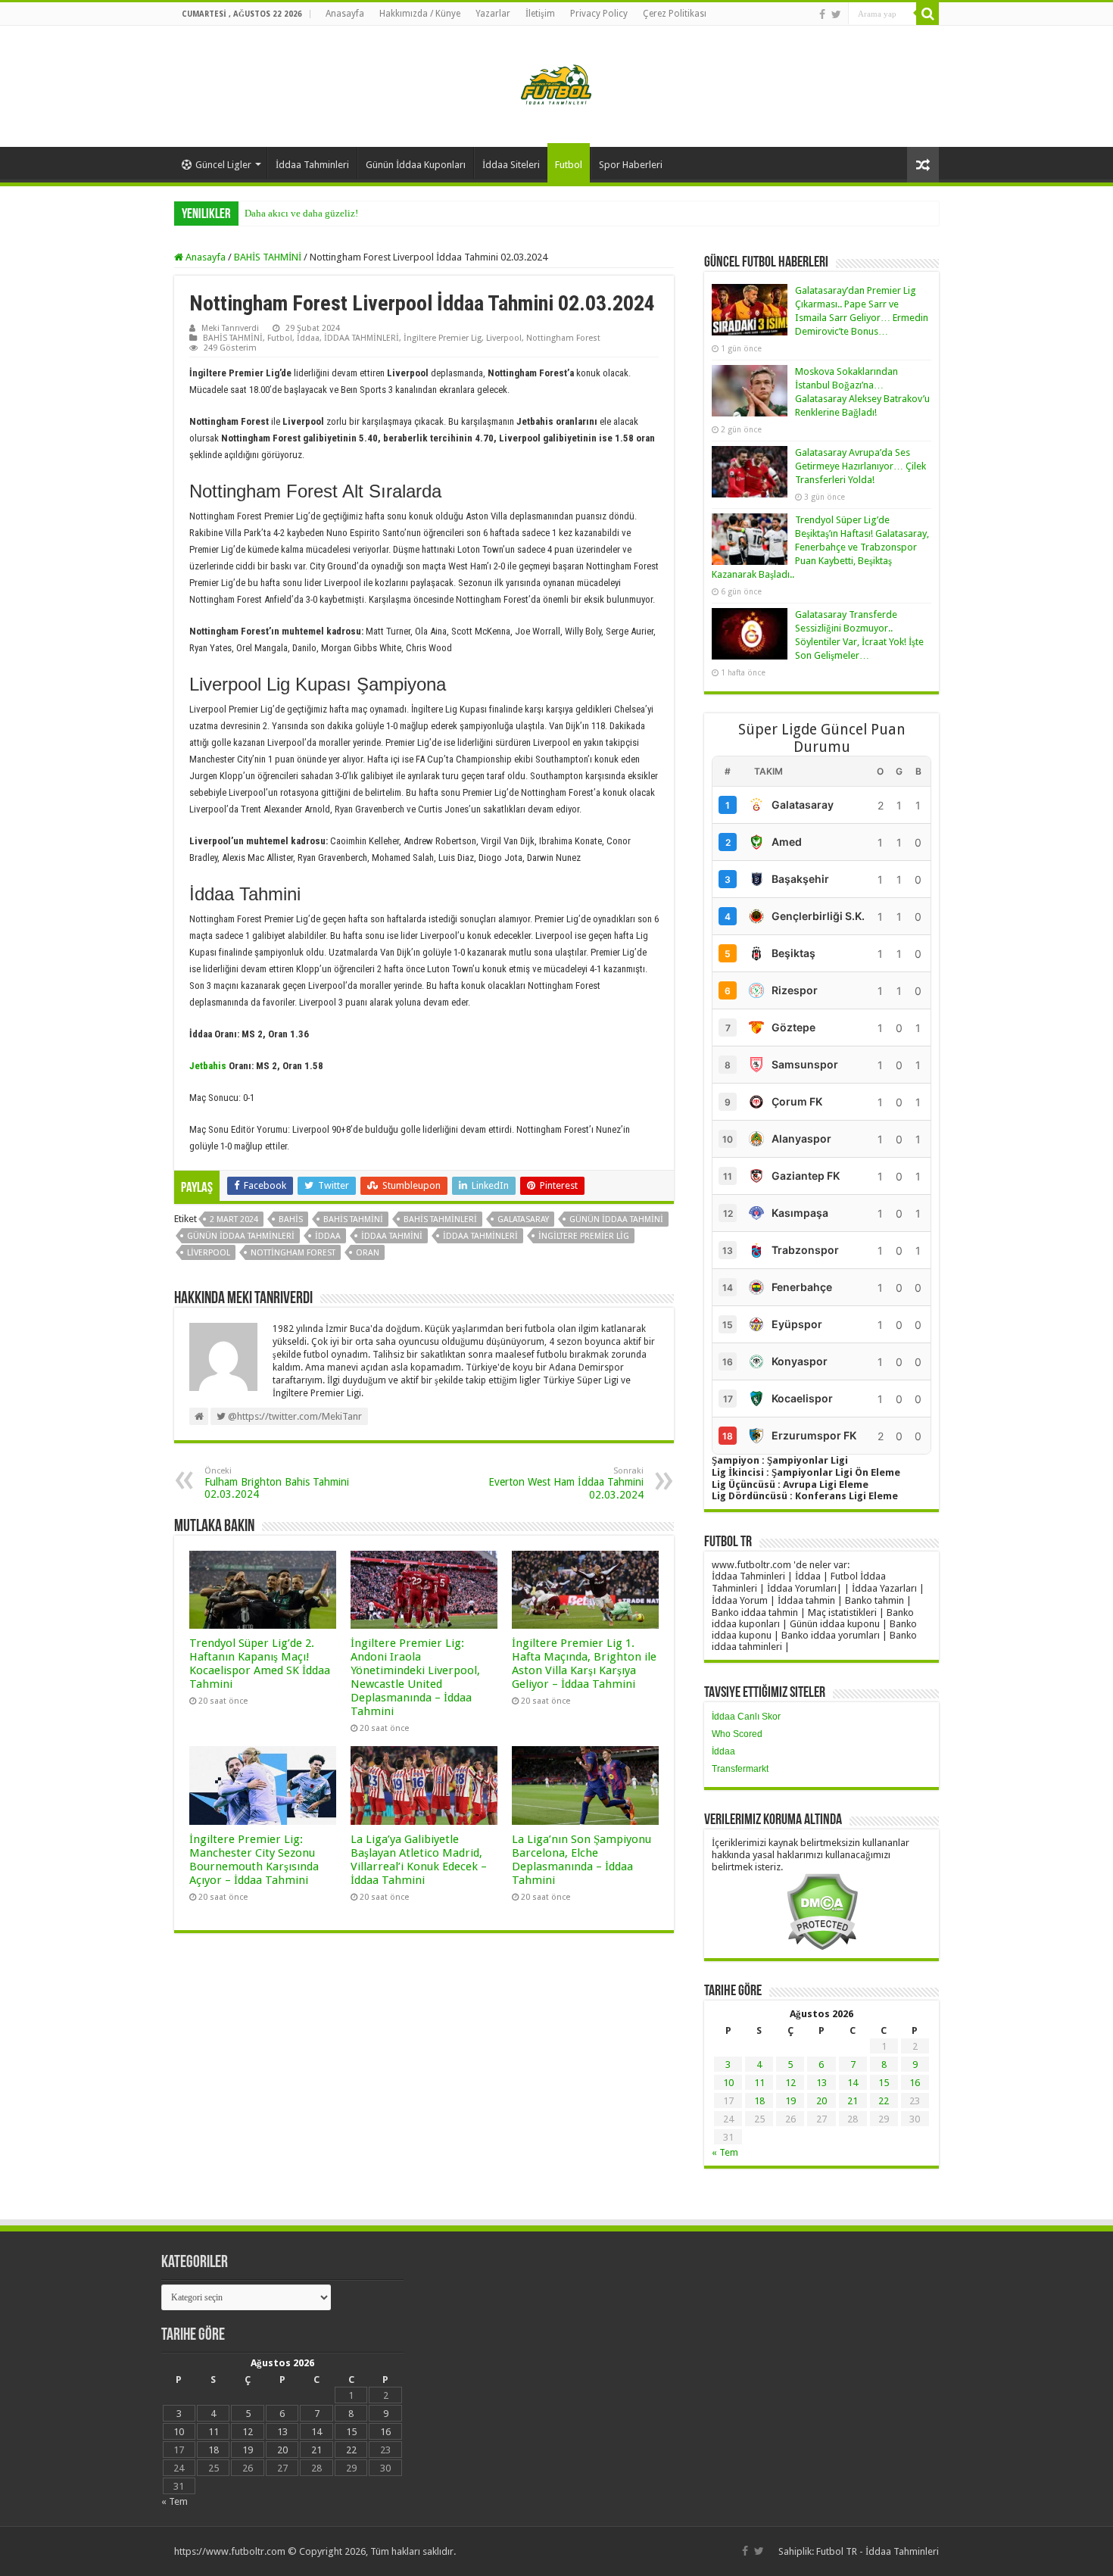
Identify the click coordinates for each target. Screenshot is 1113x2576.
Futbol (569, 165)
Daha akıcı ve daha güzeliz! (301, 213)
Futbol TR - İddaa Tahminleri (878, 2551)
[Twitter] (836, 14)
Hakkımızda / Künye (420, 14)
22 (884, 2101)
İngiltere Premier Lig (443, 338)
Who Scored (737, 1734)
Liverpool (504, 338)
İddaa (308, 338)
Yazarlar (493, 14)
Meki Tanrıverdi (230, 328)
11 (759, 2083)
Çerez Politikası (675, 14)
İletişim (540, 14)
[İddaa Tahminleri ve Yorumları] (556, 85)
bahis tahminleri (440, 1219)
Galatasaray (523, 1219)
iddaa (328, 1236)
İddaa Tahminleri (312, 165)
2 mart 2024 (234, 1219)
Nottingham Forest (563, 338)
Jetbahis (208, 1066)
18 (759, 2101)
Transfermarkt (740, 1769)
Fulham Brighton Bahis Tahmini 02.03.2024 (277, 1483)
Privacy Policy (599, 14)
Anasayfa (345, 14)
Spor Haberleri (631, 165)
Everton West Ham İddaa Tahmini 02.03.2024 (566, 1483)
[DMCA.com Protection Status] (822, 1911)
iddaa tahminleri (480, 1236)
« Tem (725, 2152)
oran (368, 1253)
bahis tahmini (353, 1219)
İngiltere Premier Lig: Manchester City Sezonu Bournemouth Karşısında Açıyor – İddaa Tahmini (254, 1860)
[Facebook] (822, 14)
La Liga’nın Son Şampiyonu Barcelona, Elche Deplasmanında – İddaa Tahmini (581, 1860)
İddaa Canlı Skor (746, 1717)
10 (728, 2083)
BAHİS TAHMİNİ (268, 257)
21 (853, 2101)
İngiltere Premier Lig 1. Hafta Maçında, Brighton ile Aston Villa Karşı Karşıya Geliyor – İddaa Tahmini (584, 1664)
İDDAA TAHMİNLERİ (362, 338)
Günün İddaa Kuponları (416, 165)
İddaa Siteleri (511, 165)
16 (915, 2083)
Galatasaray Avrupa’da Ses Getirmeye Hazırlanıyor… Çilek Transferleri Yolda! (860, 466)
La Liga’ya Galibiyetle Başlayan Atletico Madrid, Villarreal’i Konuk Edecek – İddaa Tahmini (419, 1860)
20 (821, 2101)
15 (884, 2083)
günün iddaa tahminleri (241, 1236)
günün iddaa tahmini (616, 1219)
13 (821, 2083)
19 (790, 2101)
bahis (291, 1219)
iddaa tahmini (392, 1236)
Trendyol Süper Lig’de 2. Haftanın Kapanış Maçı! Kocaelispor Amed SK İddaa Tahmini (260, 1664)
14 (853, 2083)
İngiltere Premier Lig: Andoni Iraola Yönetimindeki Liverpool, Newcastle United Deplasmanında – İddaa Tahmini (415, 1677)
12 (790, 2083)
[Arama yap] (927, 14)
